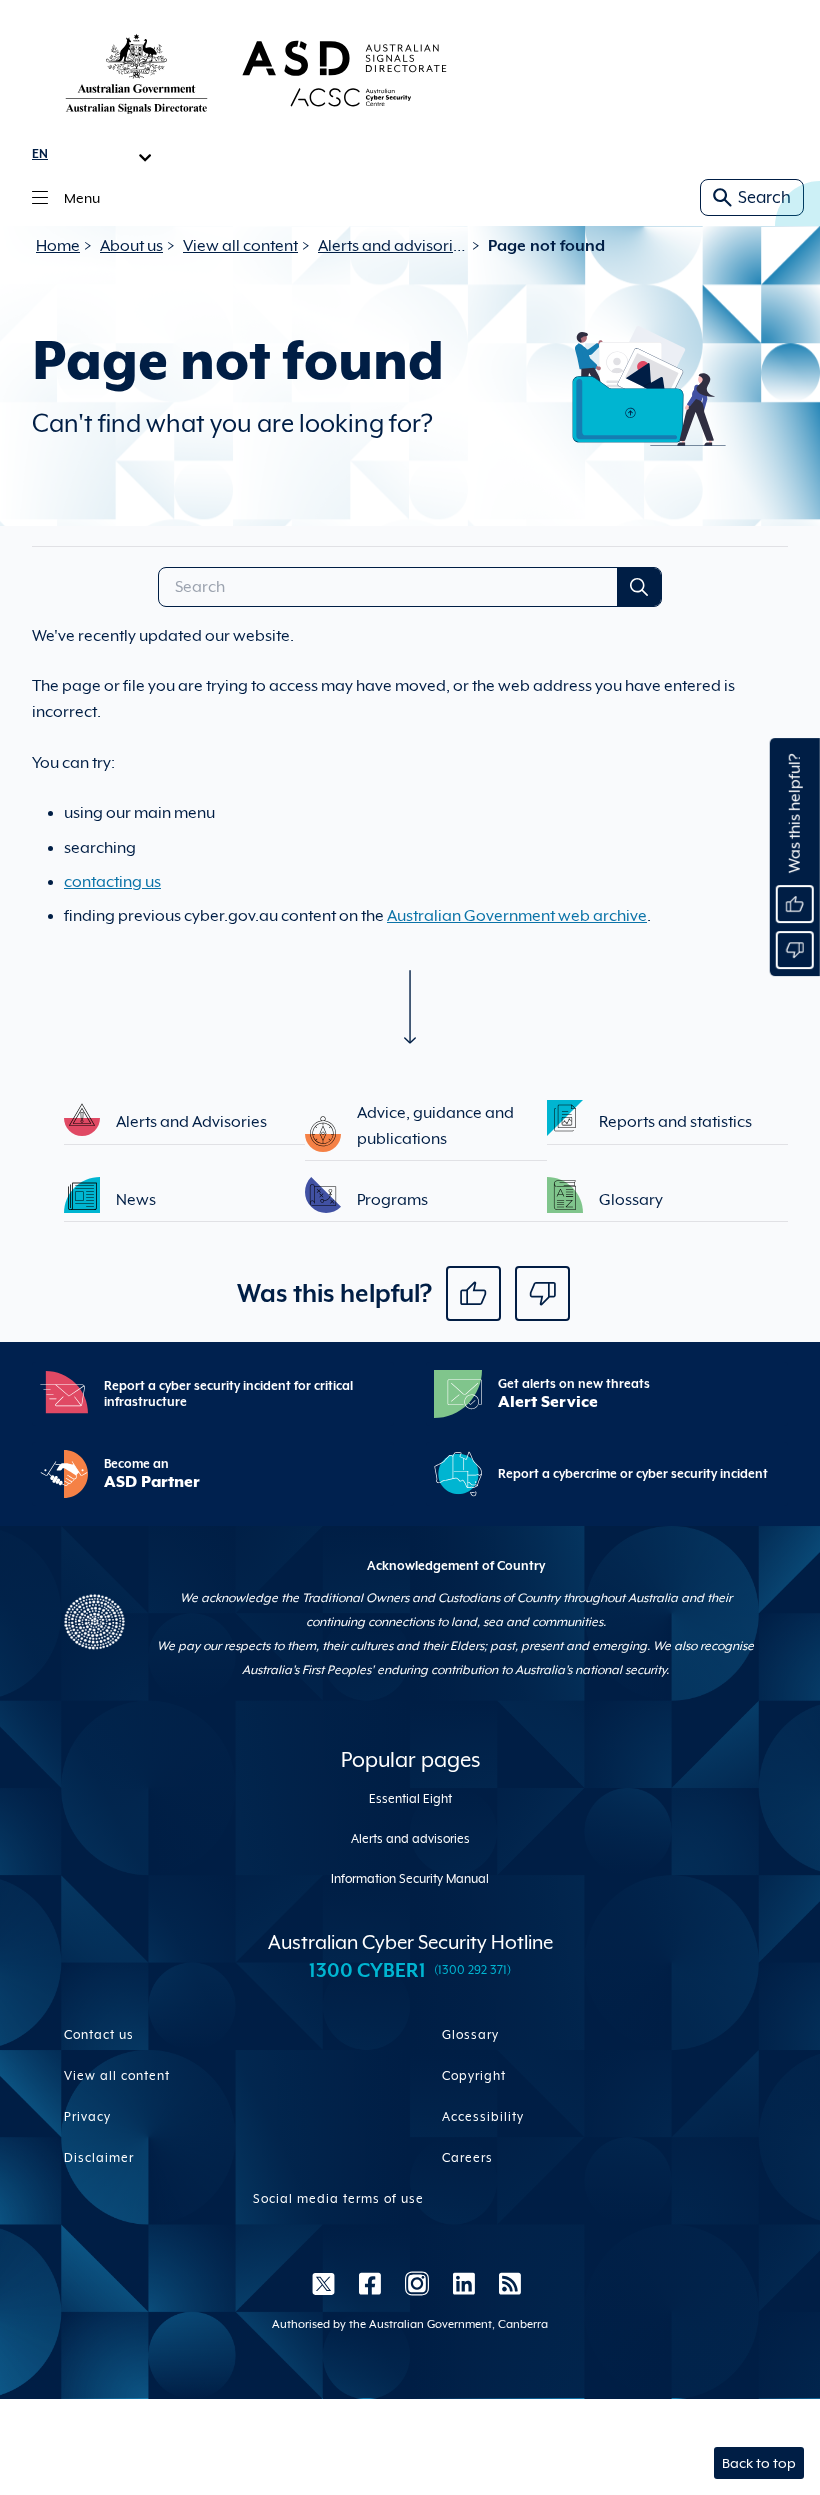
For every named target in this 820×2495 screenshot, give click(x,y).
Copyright (474, 2076)
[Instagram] (417, 2283)
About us (131, 246)
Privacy (87, 2117)
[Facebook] (370, 2283)
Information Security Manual (410, 1879)
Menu (82, 198)
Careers (467, 2158)
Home (58, 246)
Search (764, 197)
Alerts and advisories (393, 246)
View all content (240, 246)
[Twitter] (323, 2283)
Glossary (470, 2035)
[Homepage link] (256, 73)
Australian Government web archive (517, 916)
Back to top (759, 2463)
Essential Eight (410, 1799)
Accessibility (483, 2117)
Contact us (99, 2035)
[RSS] (504, 2283)
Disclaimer (99, 2158)
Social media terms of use (338, 2199)
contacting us (112, 882)
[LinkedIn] (464, 2283)
